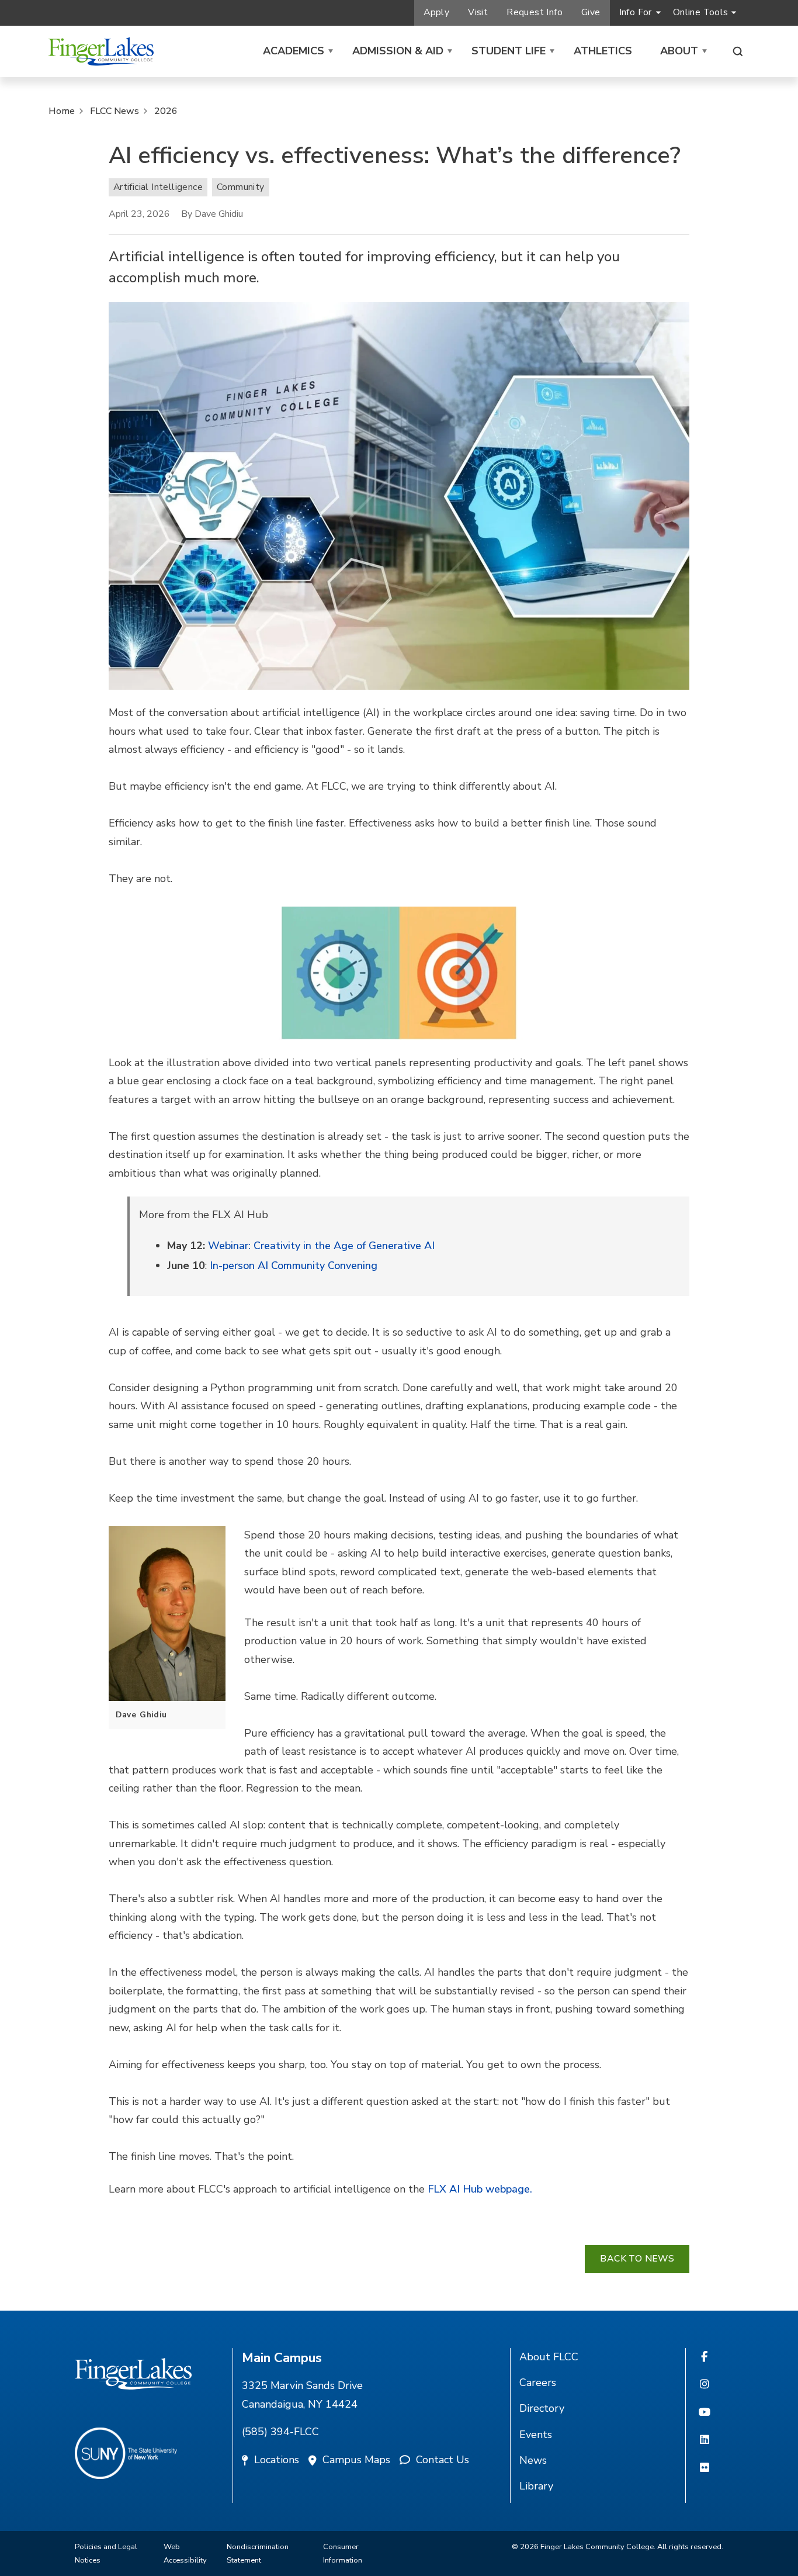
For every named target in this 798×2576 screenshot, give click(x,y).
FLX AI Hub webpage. (480, 2189)
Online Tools (701, 12)
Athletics (603, 51)
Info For (636, 12)
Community (241, 187)
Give (591, 12)
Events (536, 2435)
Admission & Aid (398, 51)
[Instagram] (705, 2385)
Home (62, 111)
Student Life (509, 51)
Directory (542, 2408)
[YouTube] (705, 2413)
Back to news (637, 2259)
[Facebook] (704, 2357)
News (533, 2460)
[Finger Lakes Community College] (101, 51)
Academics (294, 51)
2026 (166, 111)
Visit (478, 12)
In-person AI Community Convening (292, 1265)
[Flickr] (705, 2468)
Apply (436, 12)
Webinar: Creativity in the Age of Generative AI (321, 1246)
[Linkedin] (705, 2440)
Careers (538, 2383)
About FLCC (549, 2357)
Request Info (535, 12)
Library (536, 2486)
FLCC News (115, 111)
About (679, 51)
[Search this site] (738, 51)
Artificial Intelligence (158, 187)
